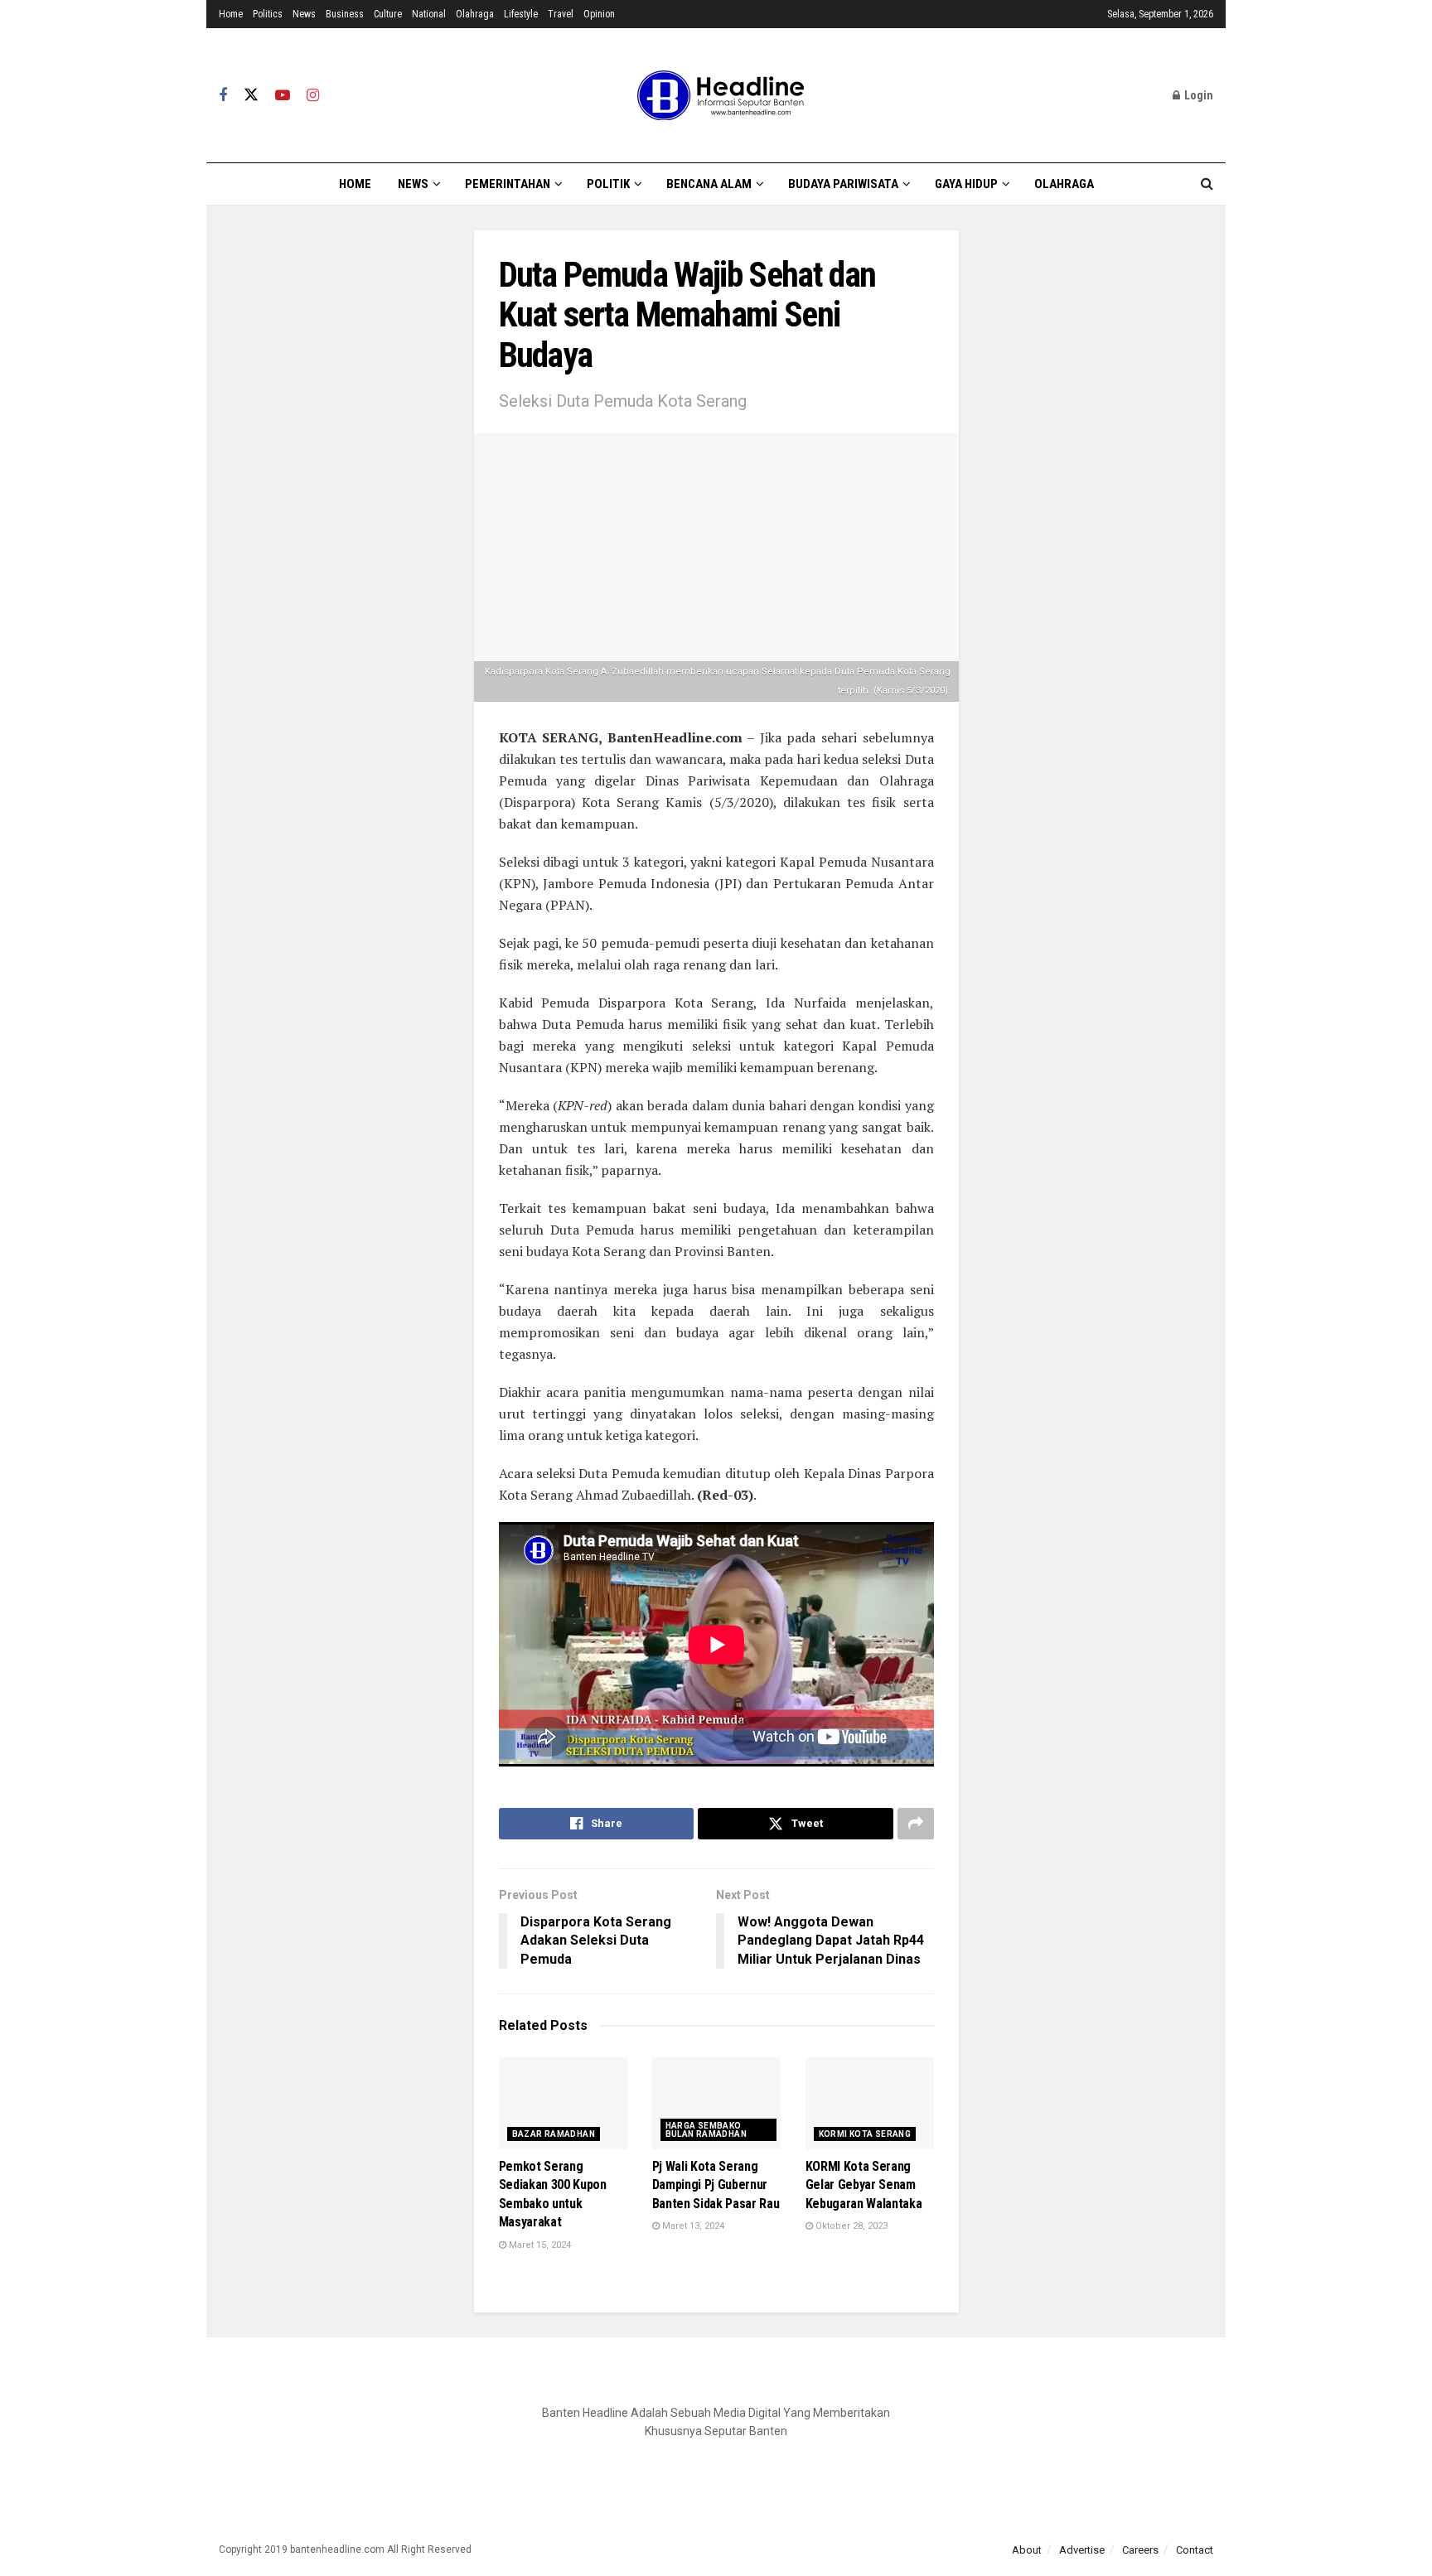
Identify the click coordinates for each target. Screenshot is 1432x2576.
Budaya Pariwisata (843, 184)
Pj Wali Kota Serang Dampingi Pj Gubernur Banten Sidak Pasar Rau (716, 2185)
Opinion (599, 14)
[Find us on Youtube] (283, 96)
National (429, 14)
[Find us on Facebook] (223, 96)
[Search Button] (1207, 184)
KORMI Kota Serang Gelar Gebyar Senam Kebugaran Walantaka (864, 2185)
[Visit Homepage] (716, 95)
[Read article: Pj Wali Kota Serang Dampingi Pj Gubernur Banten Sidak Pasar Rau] (716, 2103)
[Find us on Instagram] (313, 96)
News (304, 14)
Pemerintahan (508, 184)
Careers (1140, 2550)
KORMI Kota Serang (865, 2134)
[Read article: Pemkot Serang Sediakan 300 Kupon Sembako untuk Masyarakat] (563, 2103)
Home (231, 14)
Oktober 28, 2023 (850, 2226)
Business (345, 14)
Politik (608, 184)
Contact (1195, 2550)
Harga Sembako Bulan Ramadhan (706, 2130)
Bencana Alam (709, 184)
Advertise (1082, 2550)
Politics (268, 14)
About (1027, 2550)
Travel (561, 14)
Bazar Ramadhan (554, 2134)
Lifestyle (521, 14)
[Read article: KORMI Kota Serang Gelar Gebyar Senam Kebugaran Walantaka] (870, 2103)
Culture (388, 14)
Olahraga (475, 14)
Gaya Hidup (966, 184)
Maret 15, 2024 (539, 2245)
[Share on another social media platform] (916, 1824)
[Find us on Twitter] (251, 95)
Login (1197, 95)
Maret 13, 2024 (692, 2226)
